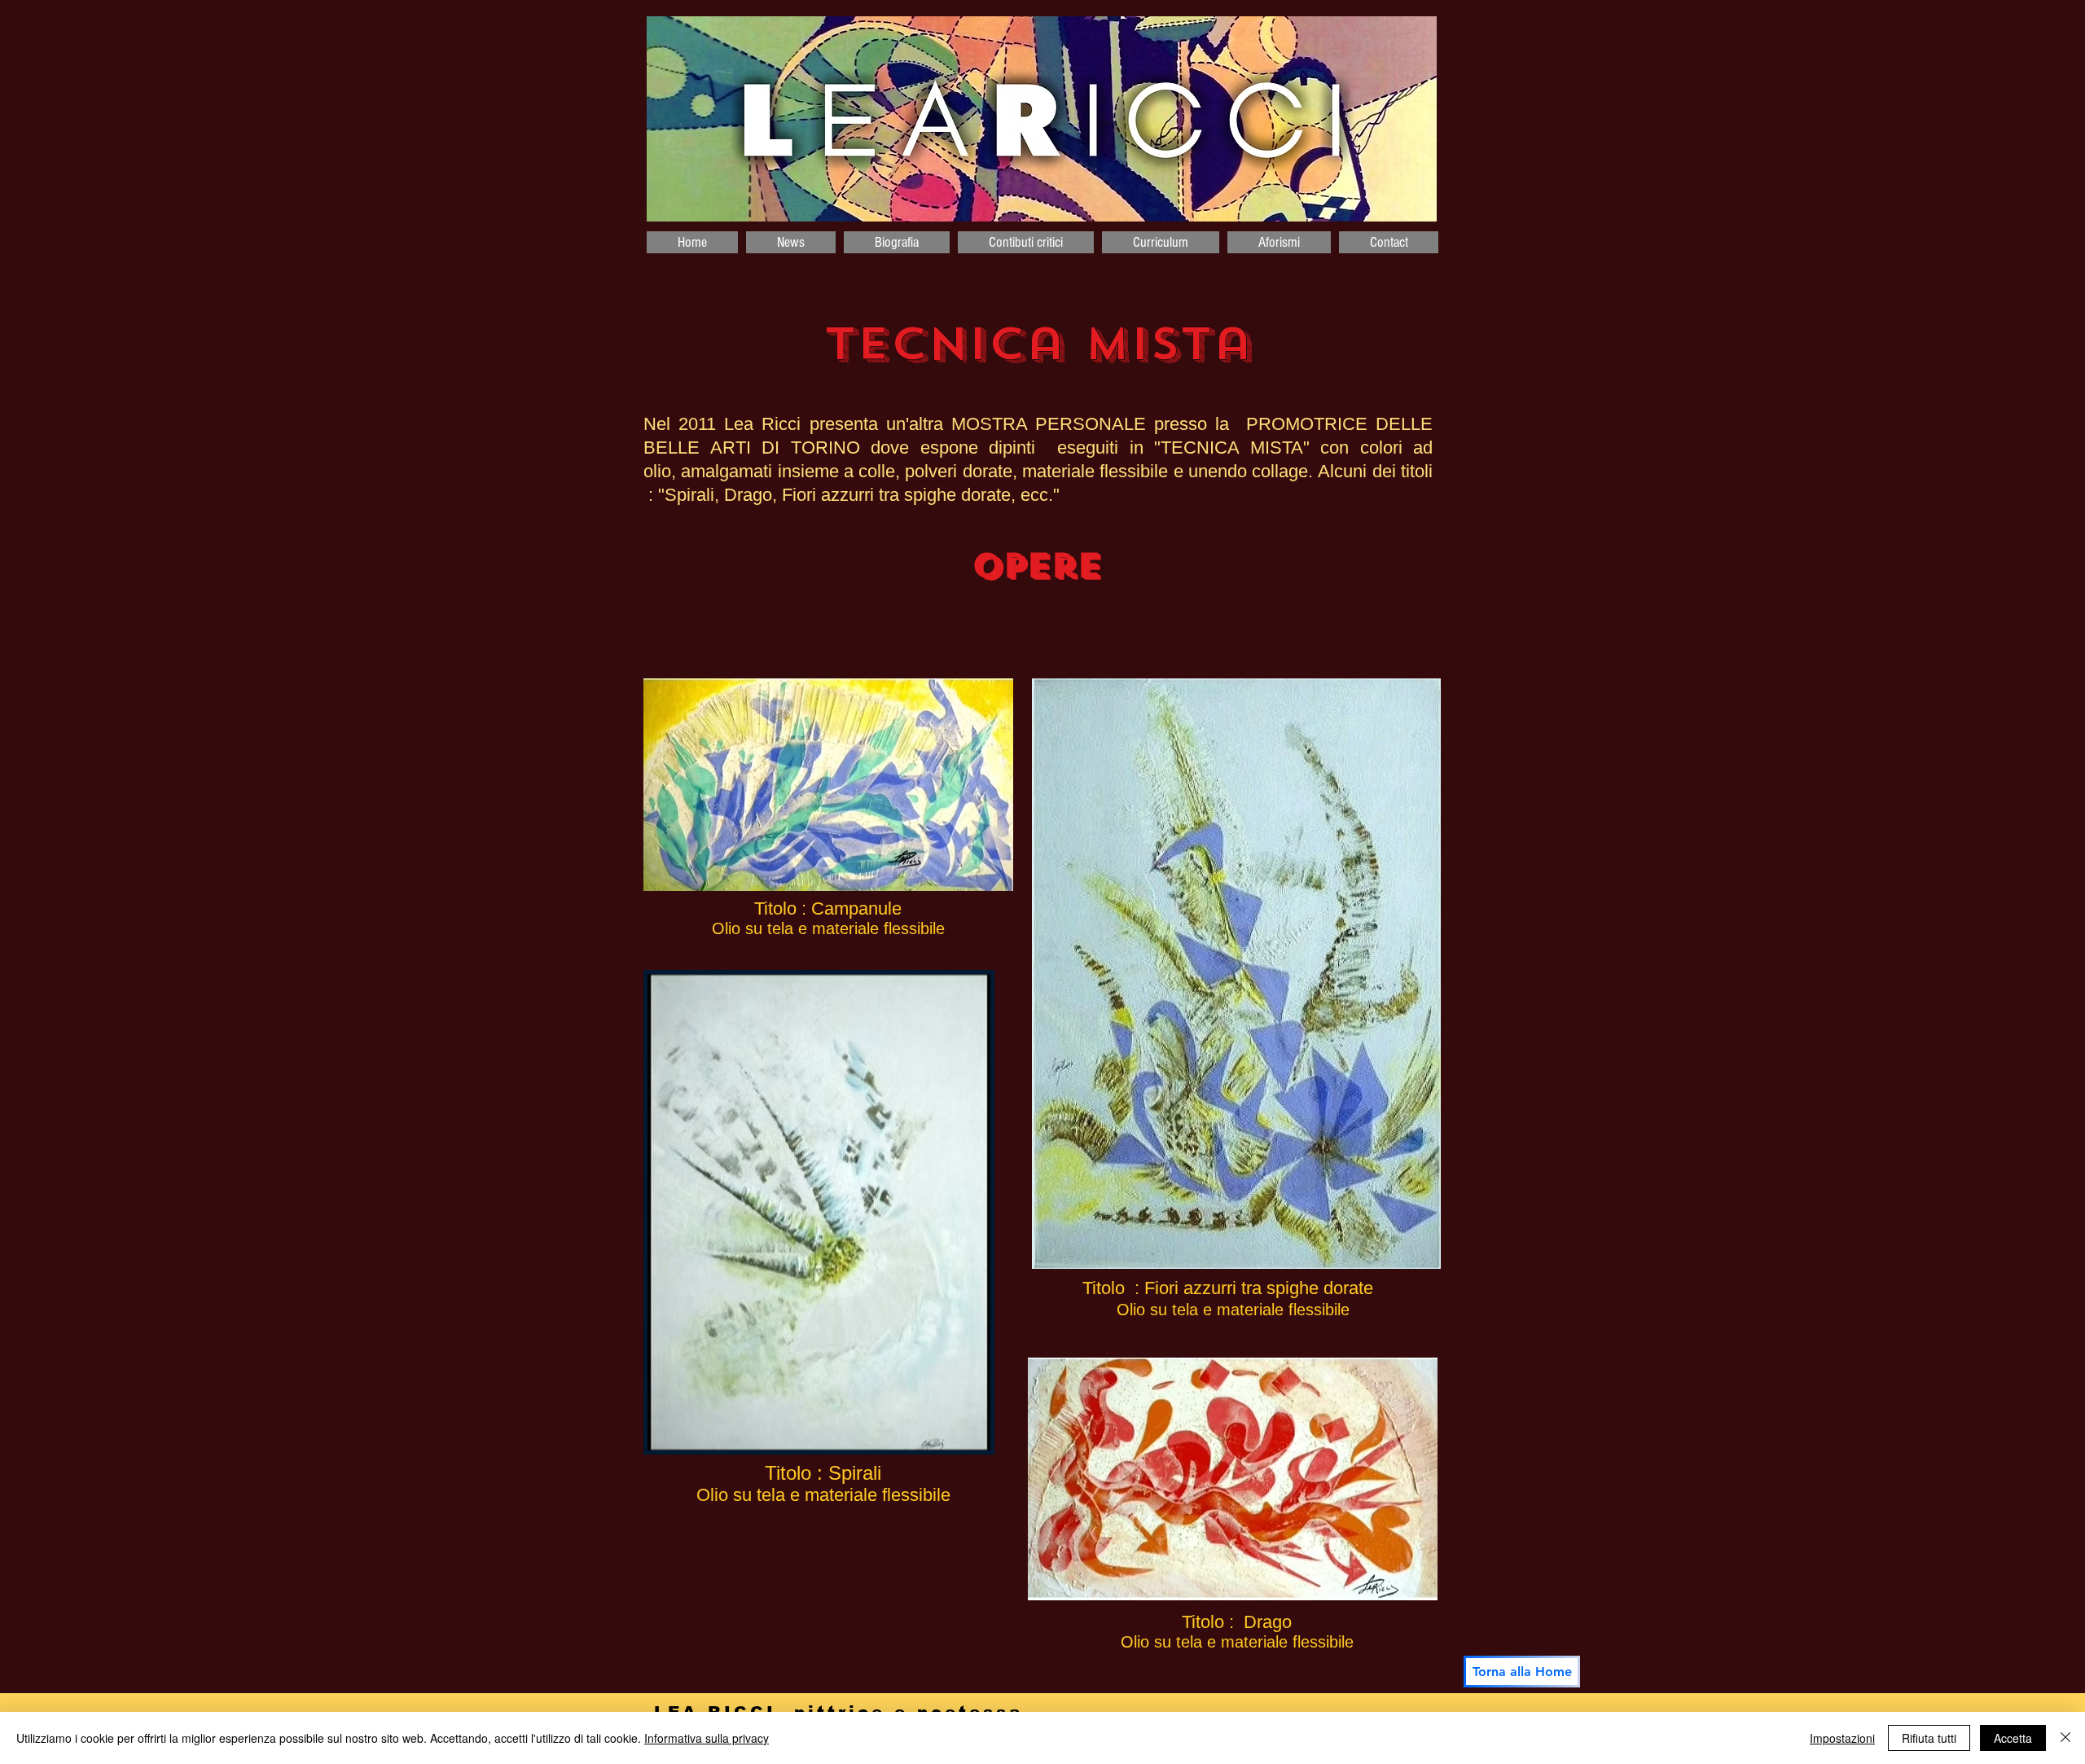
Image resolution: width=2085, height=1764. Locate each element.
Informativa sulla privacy (707, 1738)
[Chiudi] (2065, 1738)
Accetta (2013, 1738)
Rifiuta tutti (1929, 1738)
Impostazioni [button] (1842, 1738)
